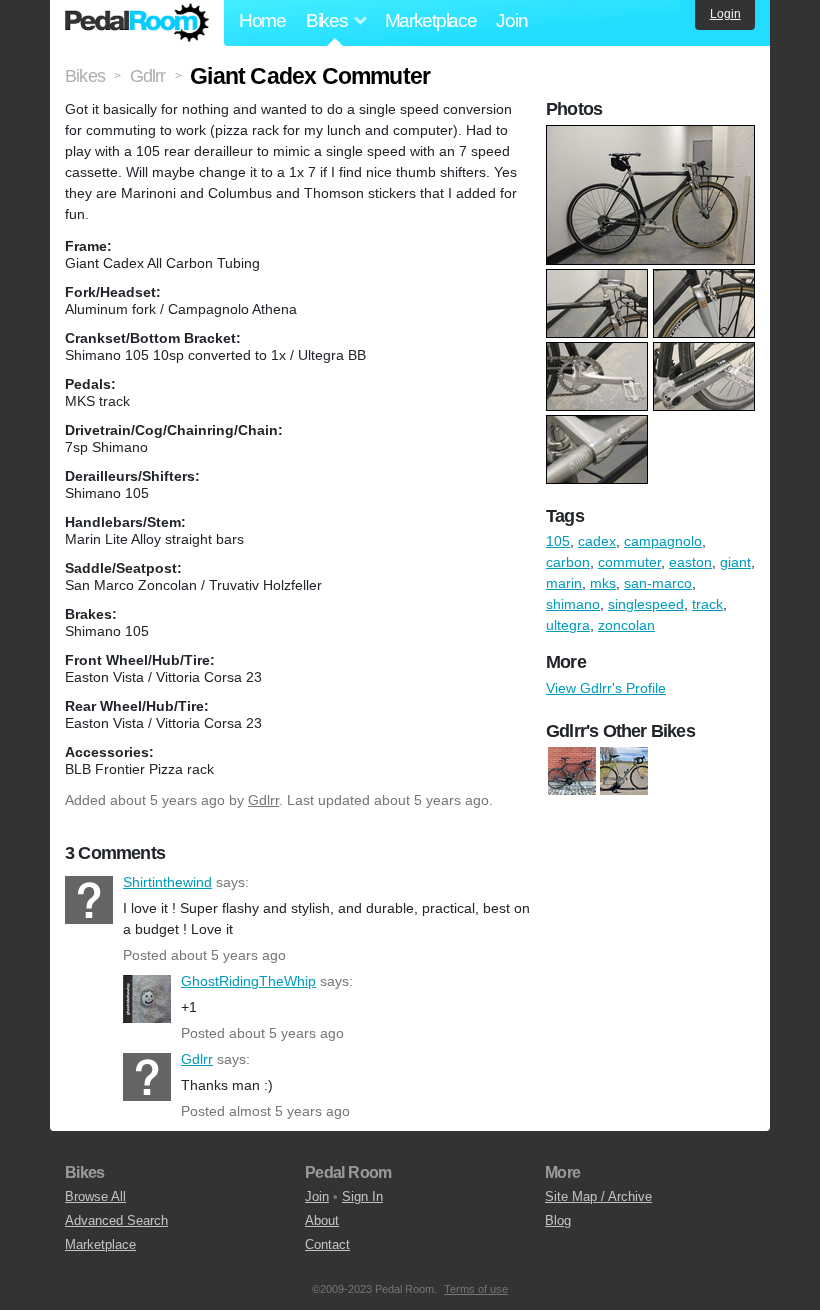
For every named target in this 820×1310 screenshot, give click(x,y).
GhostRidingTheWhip (147, 999)
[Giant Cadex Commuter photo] (653, 135)
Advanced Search (116, 1220)
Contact (327, 1244)
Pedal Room (137, 23)
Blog (558, 1220)
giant (735, 562)
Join (511, 20)
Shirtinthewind (89, 900)
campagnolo (663, 541)
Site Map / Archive (598, 1196)
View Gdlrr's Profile (606, 688)
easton (690, 562)
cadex (597, 541)
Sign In (362, 1196)
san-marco (658, 583)
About (322, 1220)
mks (603, 583)
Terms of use (476, 1289)
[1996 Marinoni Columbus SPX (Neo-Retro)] (572, 771)
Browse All (95, 1196)
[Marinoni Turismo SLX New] (624, 771)
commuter (629, 562)
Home (262, 20)
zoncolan (626, 625)
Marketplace (431, 20)
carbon (568, 562)
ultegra (568, 625)
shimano (573, 604)
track (707, 604)
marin (564, 583)
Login (725, 14)
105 (558, 541)
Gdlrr (263, 800)
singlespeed (646, 604)
